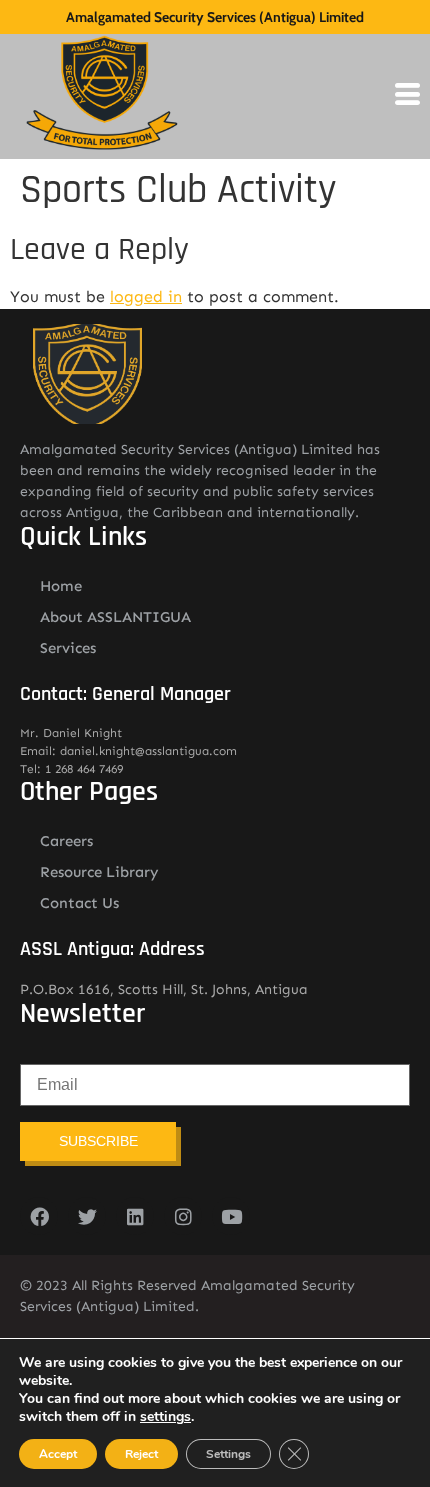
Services (68, 648)
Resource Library (99, 872)
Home (61, 586)
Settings (228, 1454)
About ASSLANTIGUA (115, 617)
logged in (146, 296)
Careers (66, 841)
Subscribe (98, 1141)
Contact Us (79, 903)
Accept (58, 1454)
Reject (141, 1454)
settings (165, 1417)
